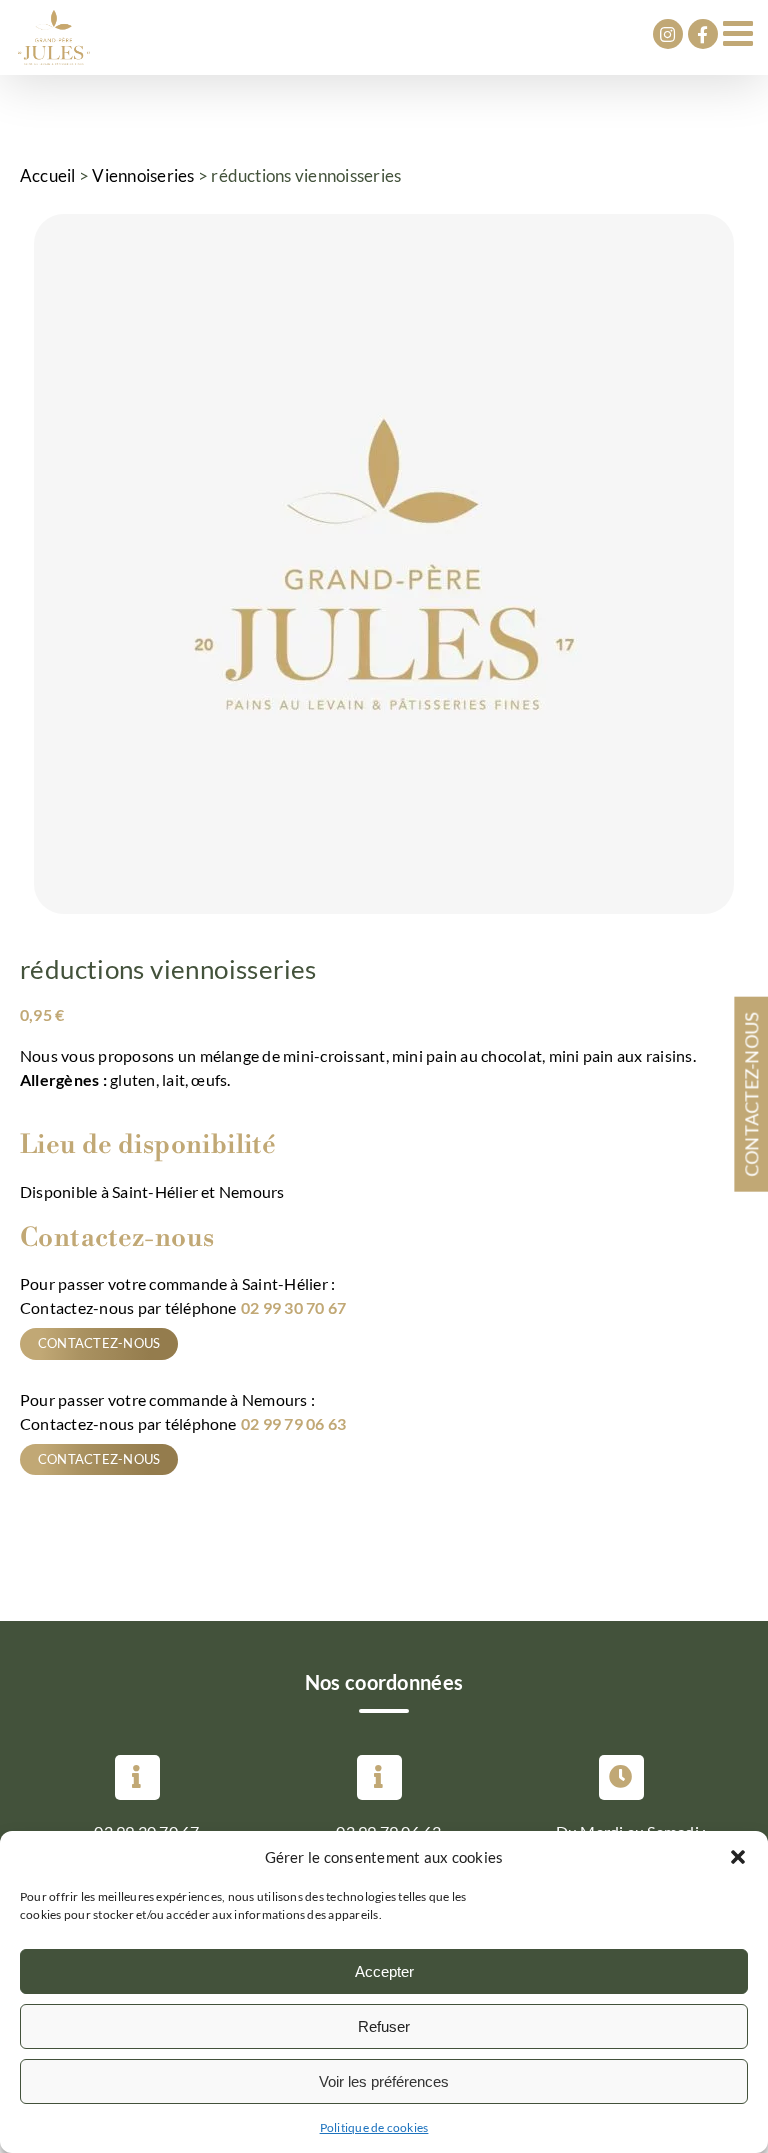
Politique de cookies (374, 2127)
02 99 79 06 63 (293, 1423)
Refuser (384, 2026)
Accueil (48, 175)
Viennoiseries (143, 175)
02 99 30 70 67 (293, 1307)
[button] (738, 1857)
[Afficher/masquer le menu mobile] (740, 32)
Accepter (384, 1971)
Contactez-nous (99, 1343)
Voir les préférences (384, 2081)
